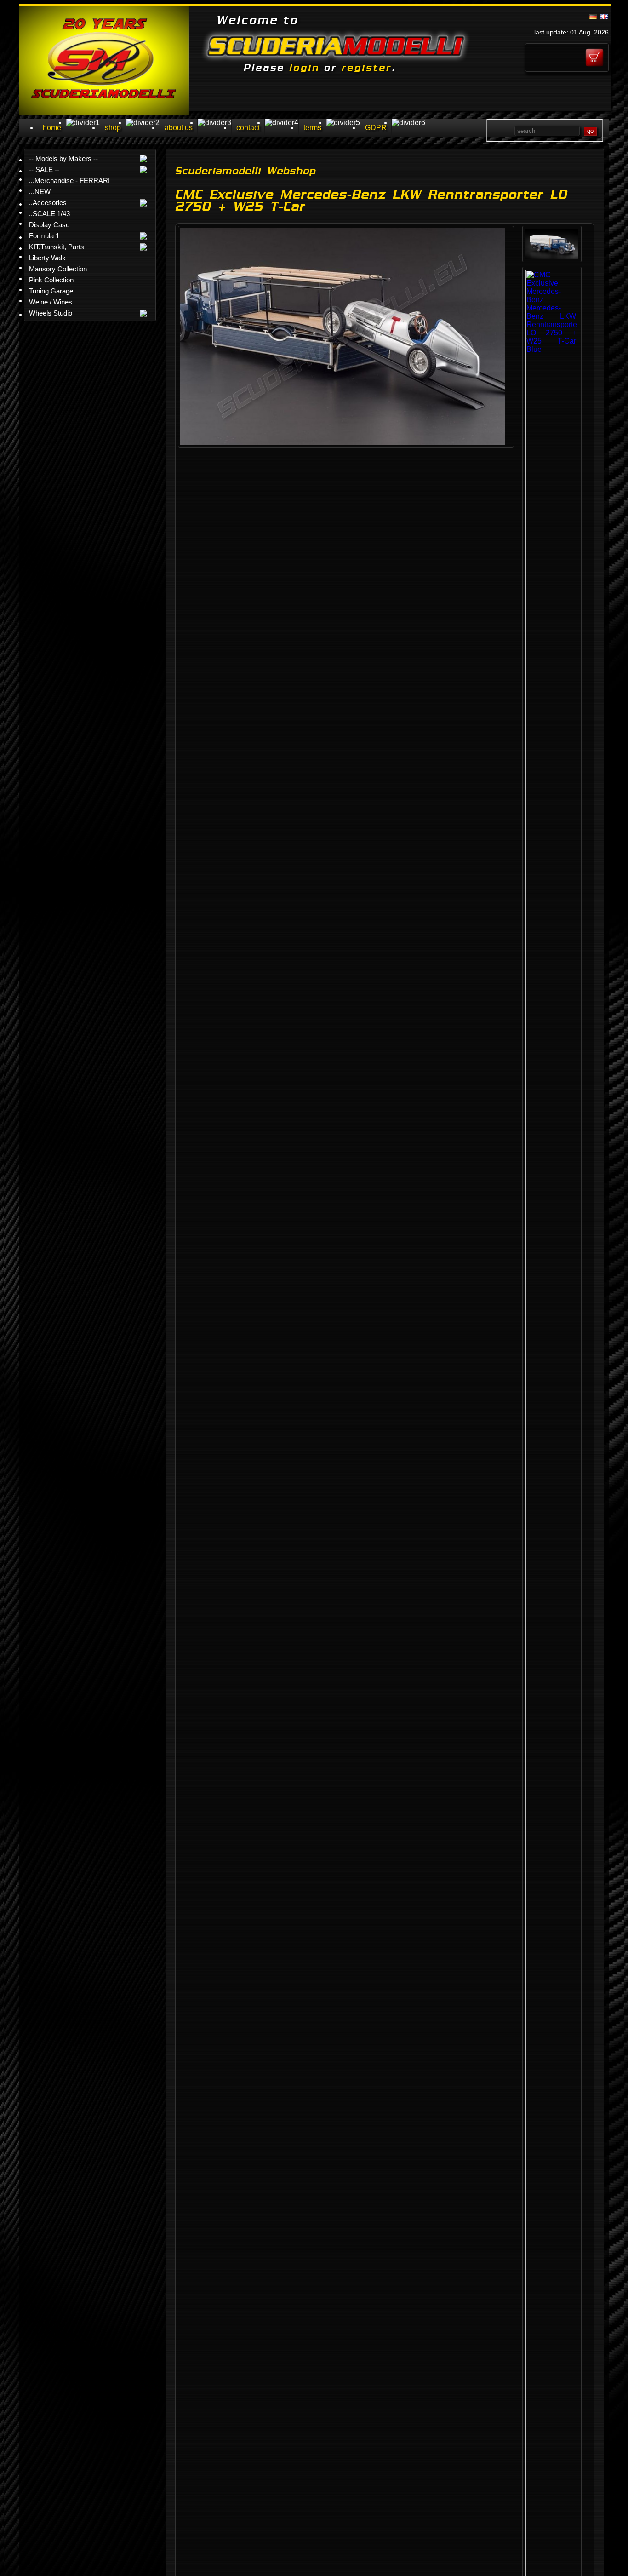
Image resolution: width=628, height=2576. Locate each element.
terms (312, 128)
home (52, 128)
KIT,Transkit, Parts (57, 247)
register (367, 68)
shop (113, 128)
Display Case (49, 225)
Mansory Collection (58, 269)
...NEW (40, 192)
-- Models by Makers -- (63, 158)
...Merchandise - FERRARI (69, 181)
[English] (604, 17)
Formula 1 (44, 236)
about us (179, 128)
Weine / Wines (51, 302)
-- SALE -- (44, 169)
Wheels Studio (51, 313)
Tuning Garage (51, 291)
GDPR (376, 128)
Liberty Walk (47, 258)
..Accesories (48, 203)
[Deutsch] (593, 17)
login (304, 68)
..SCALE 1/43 (49, 214)
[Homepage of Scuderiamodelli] (104, 112)
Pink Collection (51, 280)
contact (248, 128)
